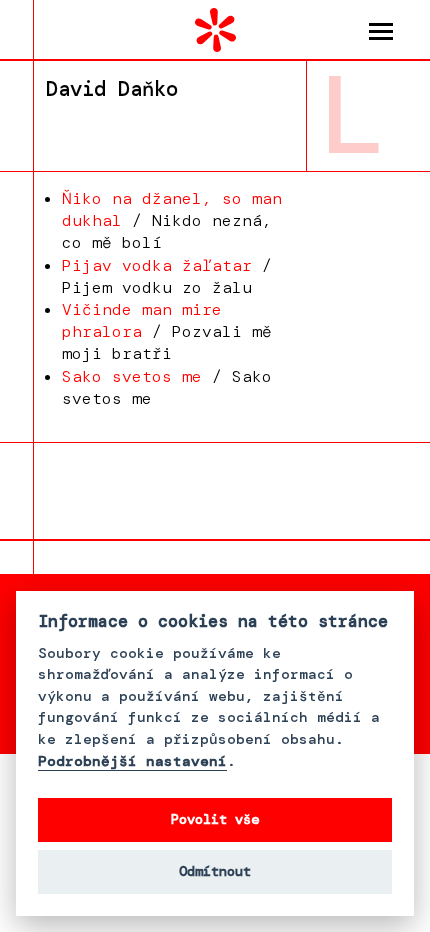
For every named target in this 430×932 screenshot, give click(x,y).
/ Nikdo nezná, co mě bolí (172, 220)
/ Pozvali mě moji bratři (167, 331)
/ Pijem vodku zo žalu (167, 276)
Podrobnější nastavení (132, 761)
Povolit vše (215, 819)
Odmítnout (215, 871)
